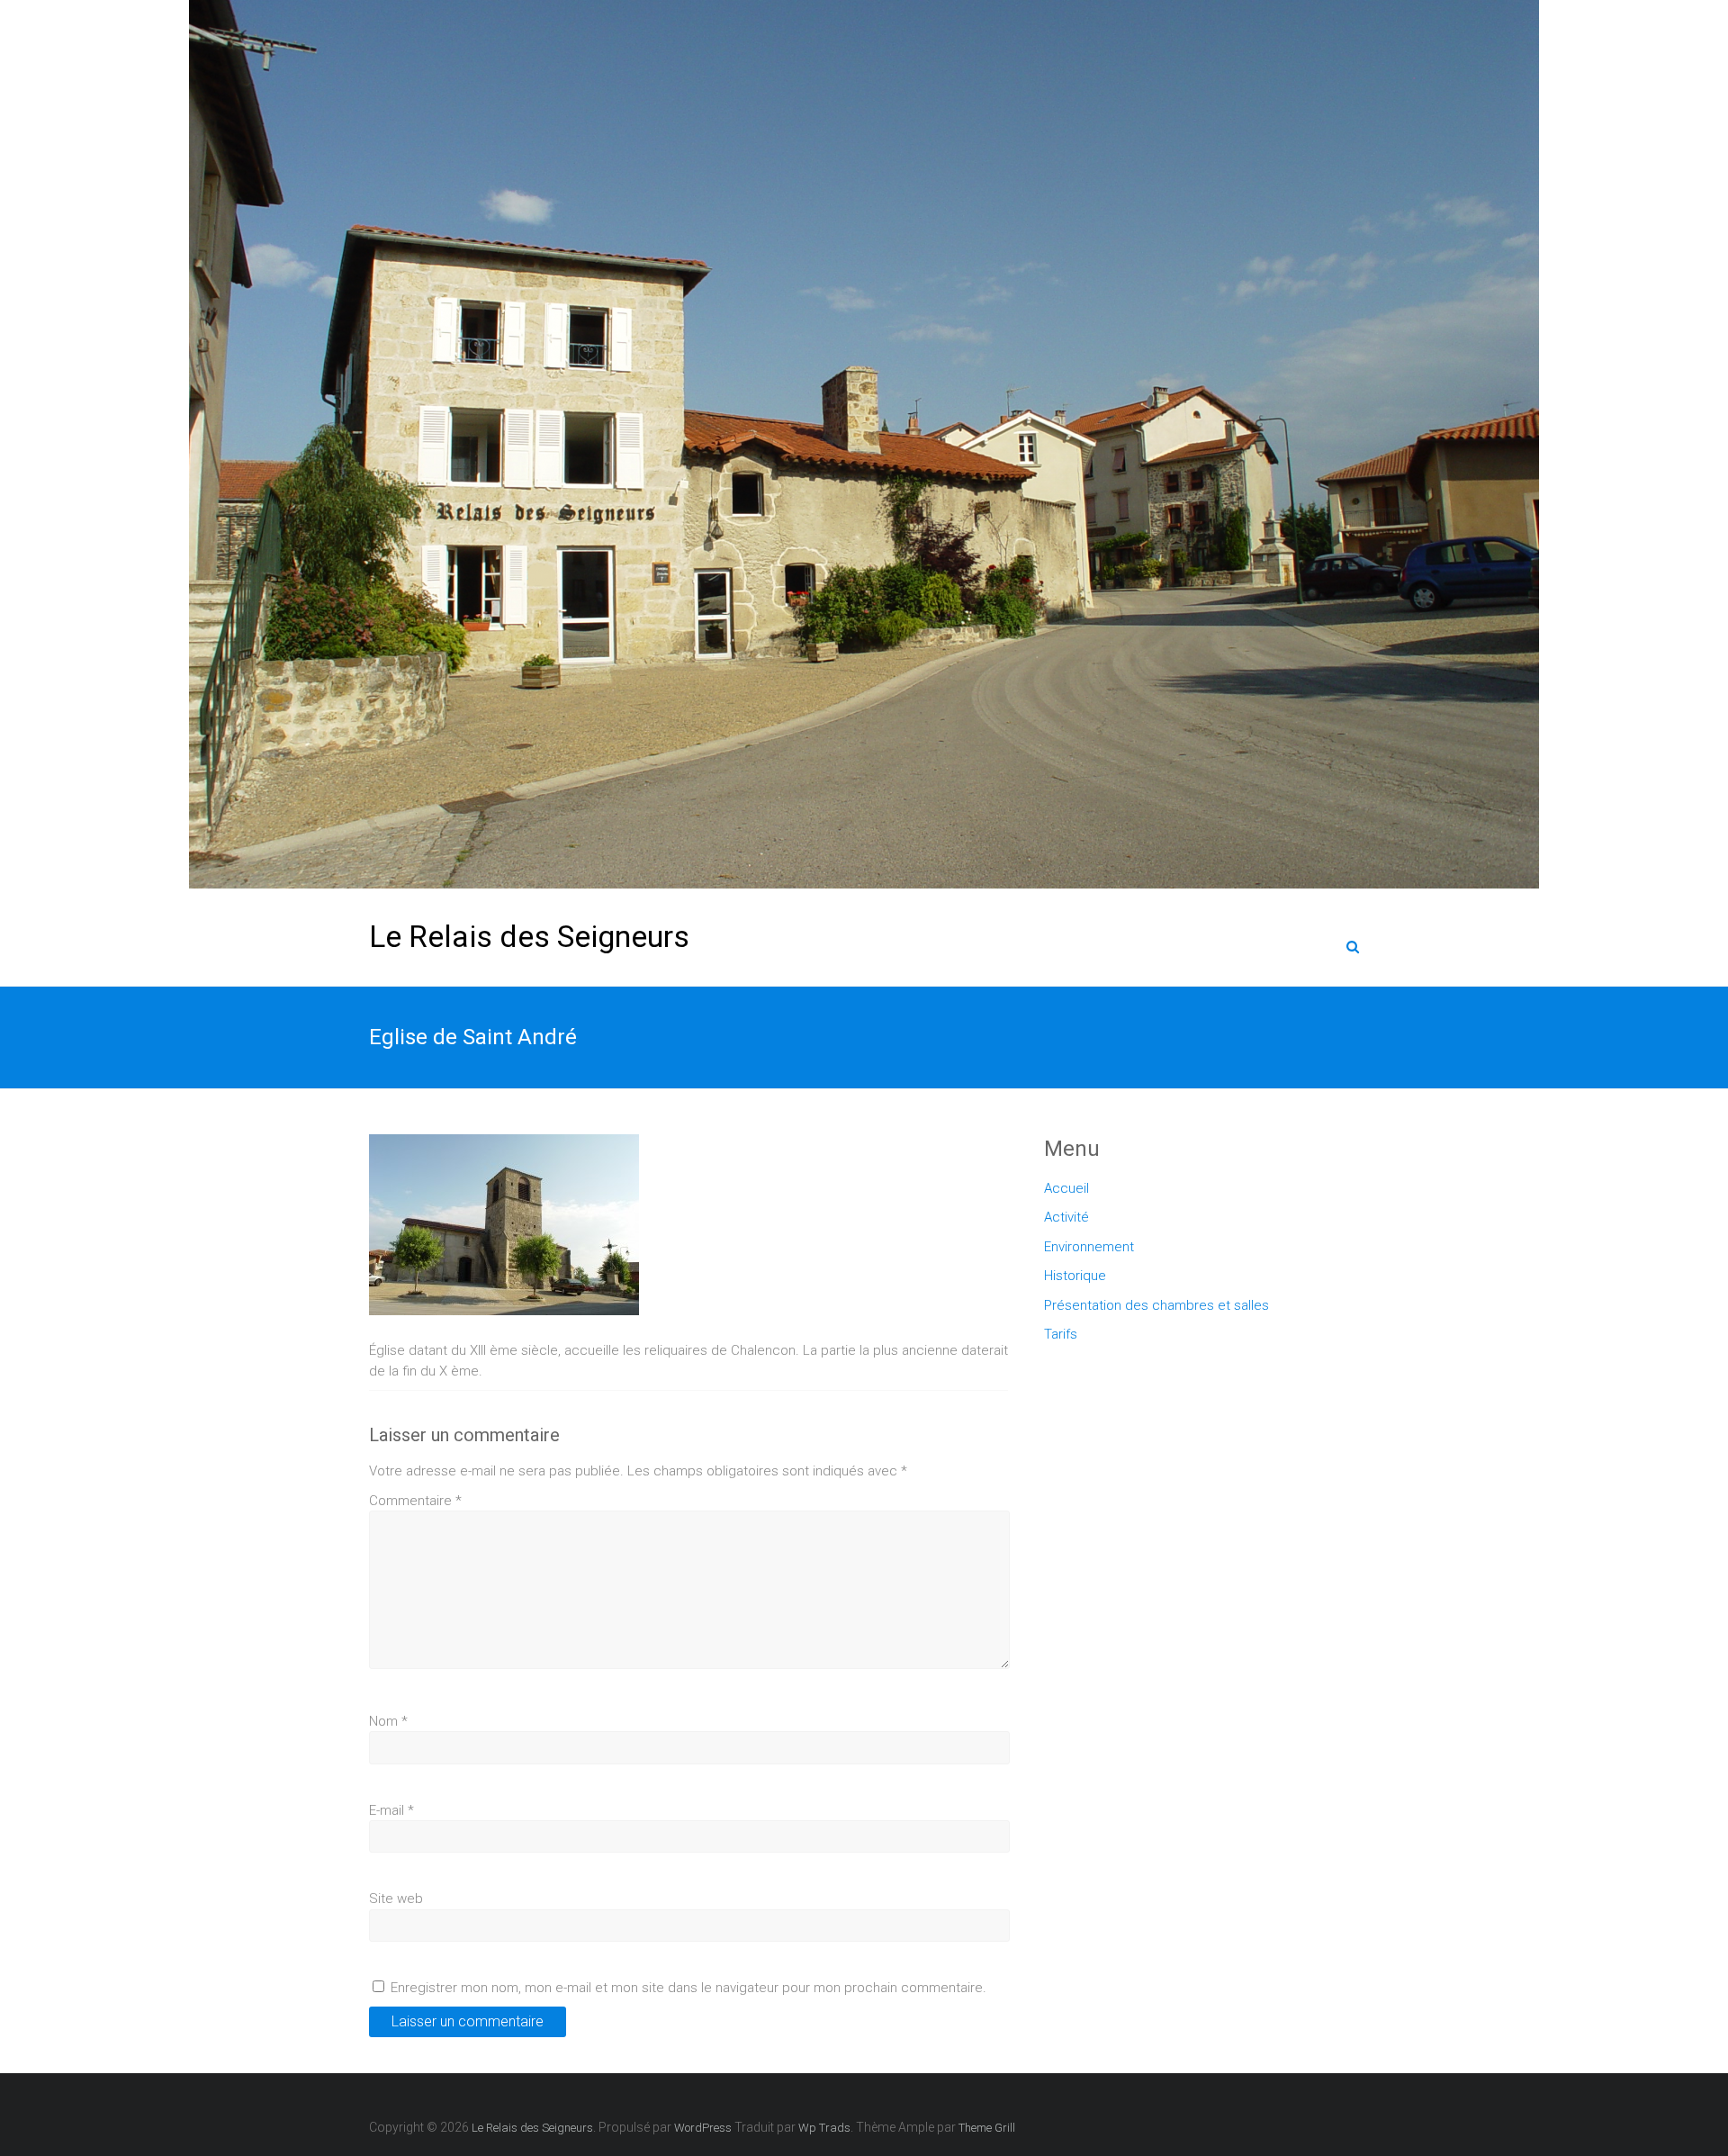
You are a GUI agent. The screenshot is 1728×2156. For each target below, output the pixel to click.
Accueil (1066, 1188)
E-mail (391, 1810)
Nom (388, 1721)
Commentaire (415, 1501)
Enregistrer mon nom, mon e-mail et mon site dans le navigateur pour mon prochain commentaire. (688, 1988)
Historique (1075, 1276)
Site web (396, 1899)
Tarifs (1061, 1334)
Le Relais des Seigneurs (529, 936)
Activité (1066, 1217)
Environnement (1089, 1247)
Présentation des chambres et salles (1156, 1305)
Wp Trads (824, 2128)
